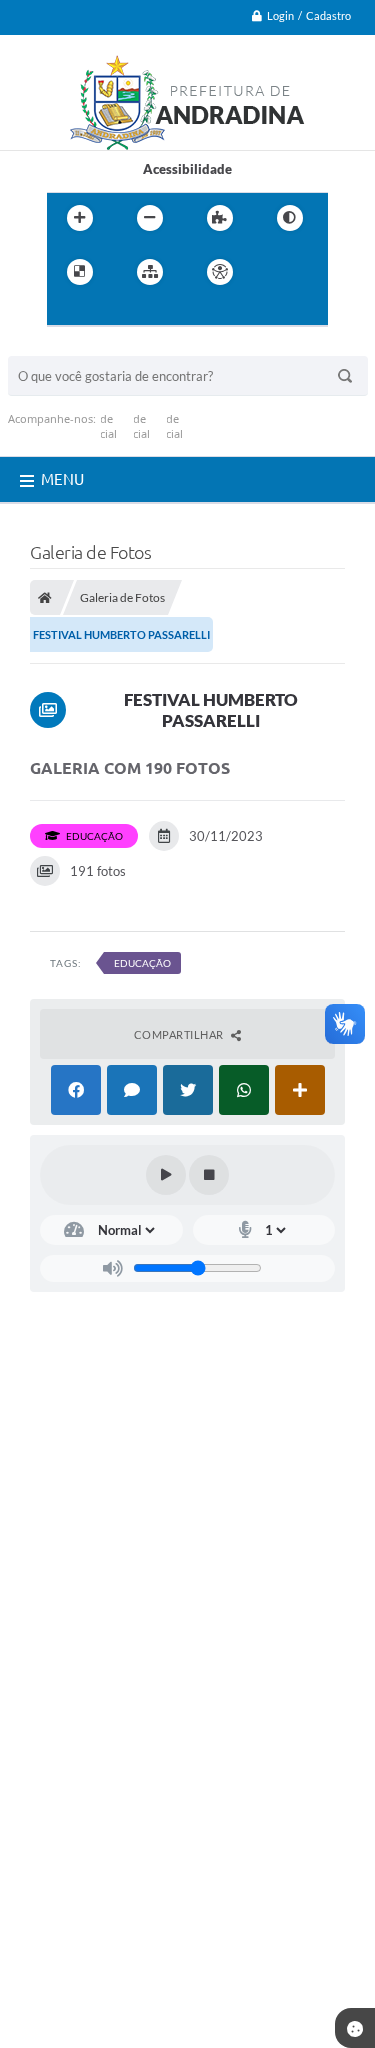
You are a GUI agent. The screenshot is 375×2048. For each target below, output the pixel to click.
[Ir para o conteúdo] (277, 272)
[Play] (166, 1175)
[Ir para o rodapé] (155, 313)
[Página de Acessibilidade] (220, 272)
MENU (62, 479)
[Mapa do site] (150, 272)
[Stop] (209, 1175)
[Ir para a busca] (111, 313)
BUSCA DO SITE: (67, 346)
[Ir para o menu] (67, 313)
